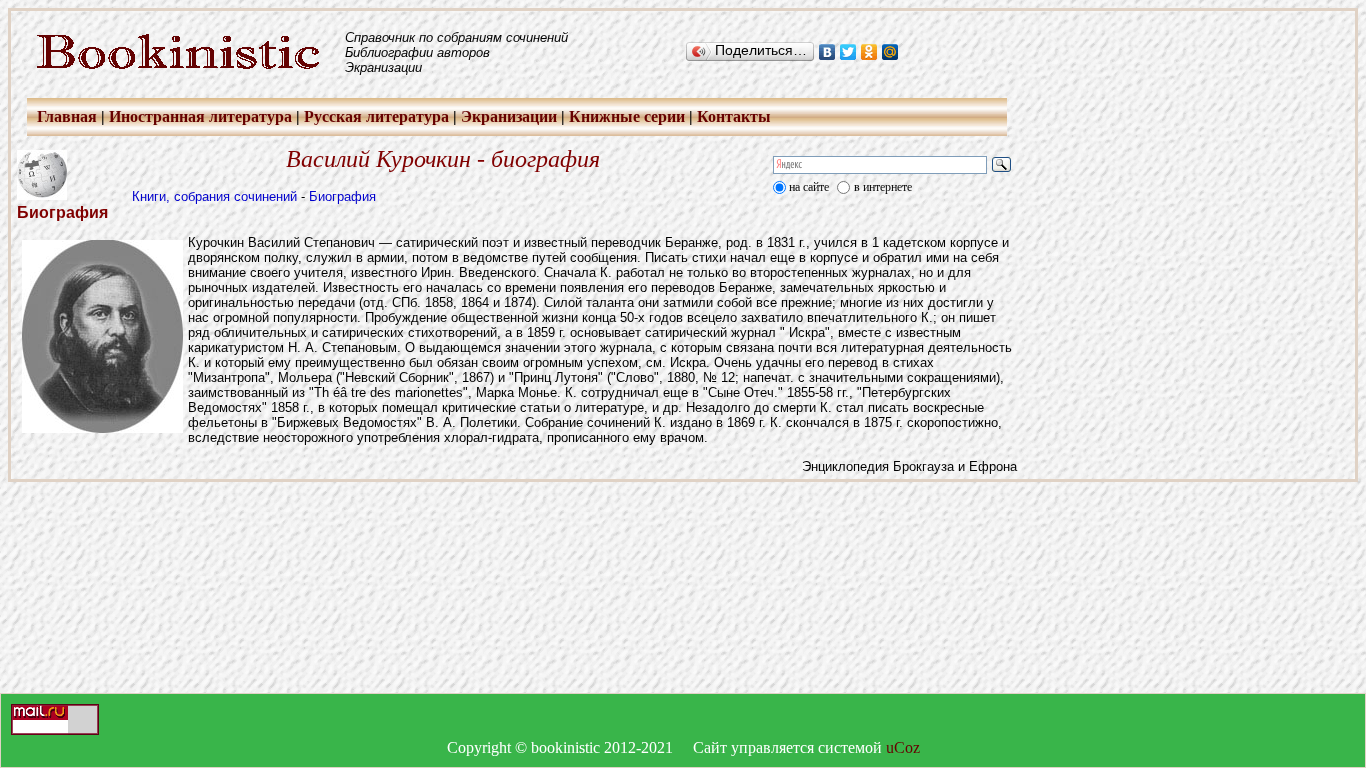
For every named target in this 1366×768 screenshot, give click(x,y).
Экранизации (509, 116)
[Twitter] (848, 52)
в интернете (883, 187)
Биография (342, 196)
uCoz (903, 747)
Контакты (734, 116)
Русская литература (376, 116)
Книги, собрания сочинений (214, 196)
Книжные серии (627, 116)
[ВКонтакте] (827, 52)
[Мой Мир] (890, 52)
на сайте (809, 187)
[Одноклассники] (869, 52)
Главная (67, 116)
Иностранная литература (200, 116)
